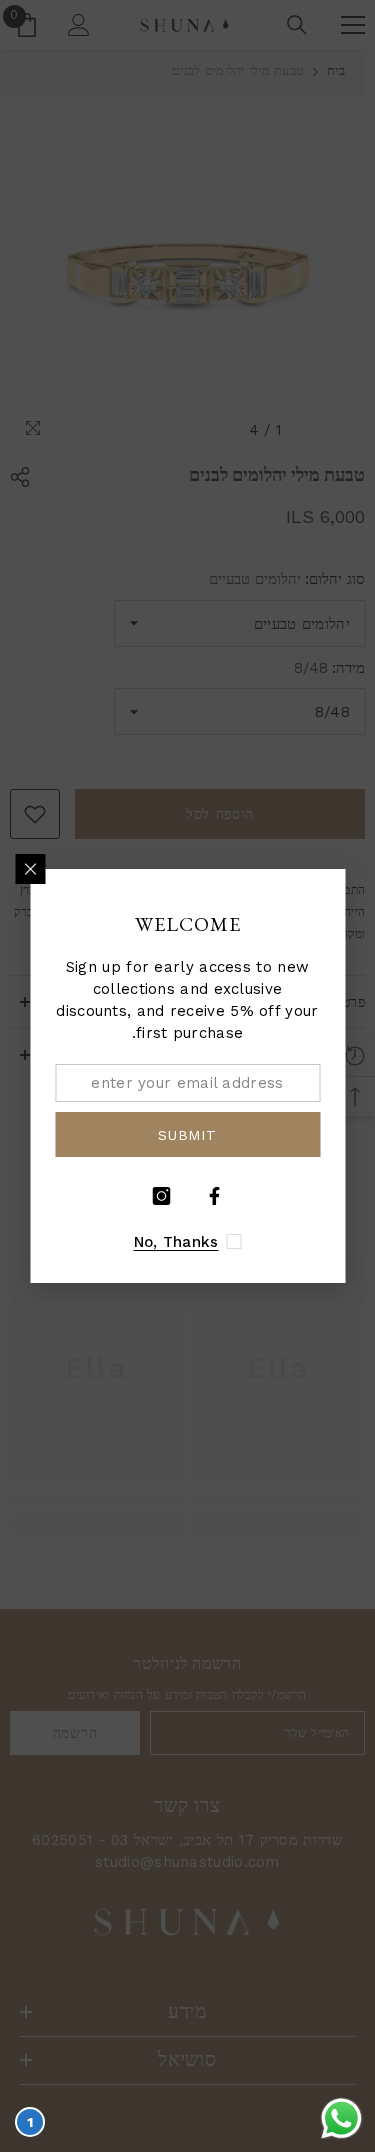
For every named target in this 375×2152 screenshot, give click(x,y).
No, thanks (176, 1242)
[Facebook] (214, 1196)
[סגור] (30, 869)
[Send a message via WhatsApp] (341, 2118)
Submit (187, 1135)
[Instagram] (161, 1196)
